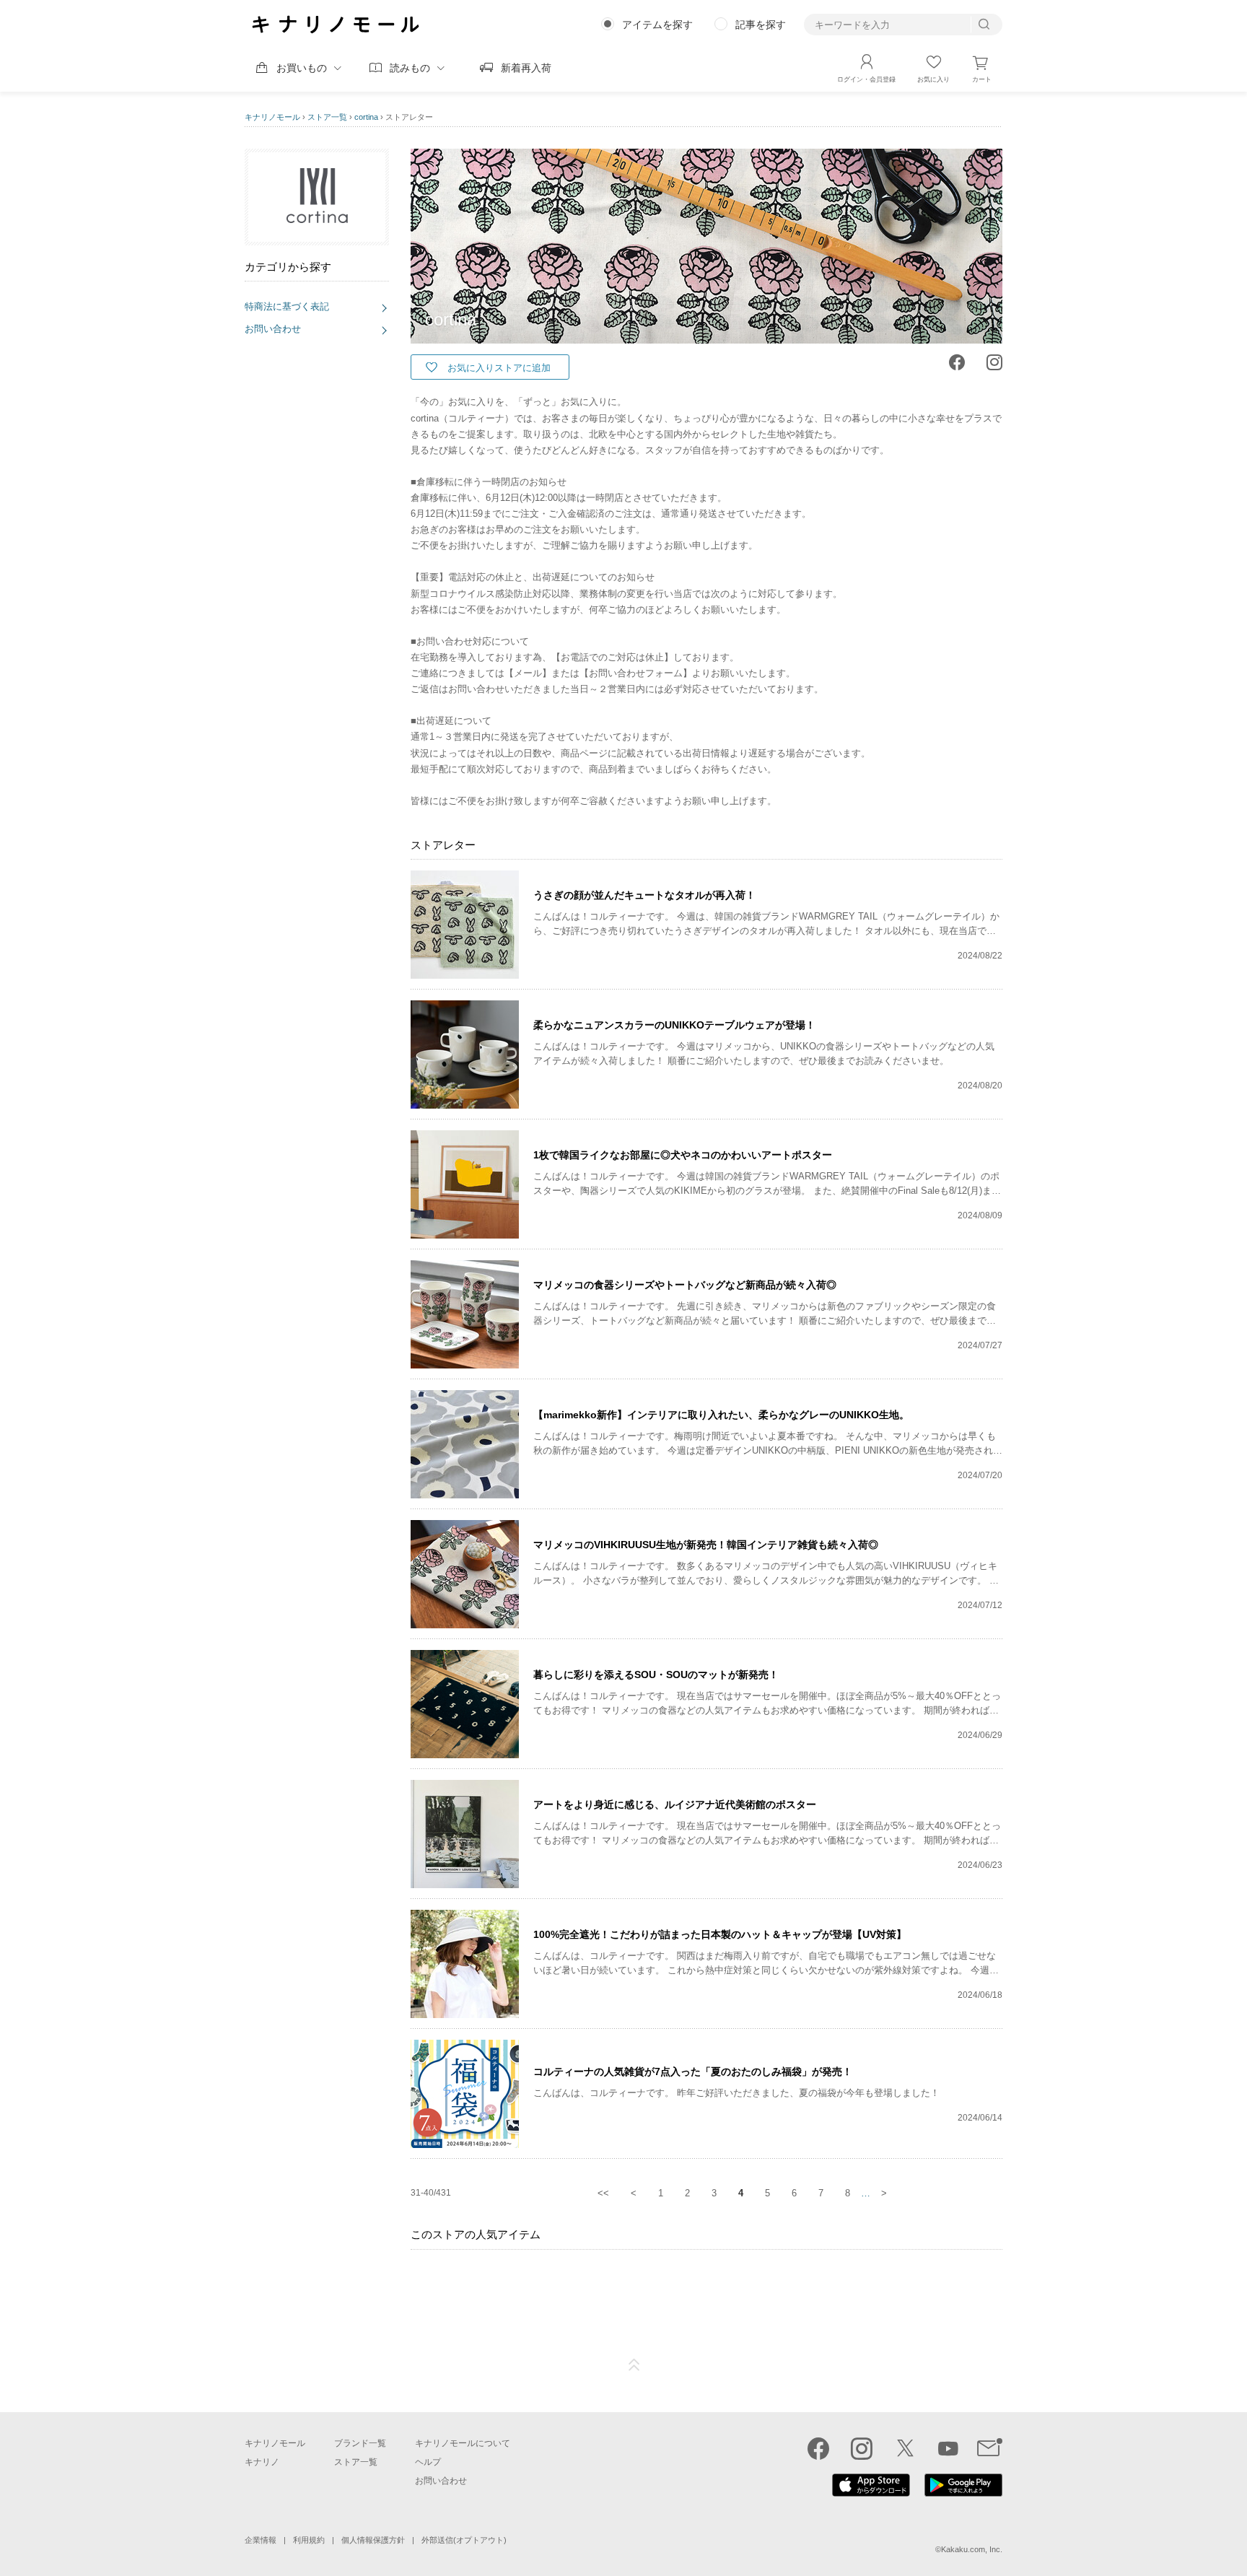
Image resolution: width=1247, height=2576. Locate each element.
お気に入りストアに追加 (499, 368)
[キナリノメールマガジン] (990, 2448)
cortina (366, 117)
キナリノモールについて (463, 2443)
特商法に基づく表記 (287, 306)
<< (603, 2193)
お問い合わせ (273, 329)
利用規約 (309, 2540)
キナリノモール (272, 117)
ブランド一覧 (360, 2443)
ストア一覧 (327, 117)
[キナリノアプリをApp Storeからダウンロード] (871, 2493)
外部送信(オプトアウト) (464, 2540)
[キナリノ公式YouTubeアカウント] (948, 2448)
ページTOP (634, 2365)
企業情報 (261, 2540)
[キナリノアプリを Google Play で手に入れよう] (963, 2493)
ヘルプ (428, 2462)
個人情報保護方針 (373, 2540)
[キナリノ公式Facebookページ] (818, 2448)
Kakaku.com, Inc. (972, 2549)
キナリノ (262, 2462)
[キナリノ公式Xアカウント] (905, 2448)
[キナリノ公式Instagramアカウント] (862, 2448)
